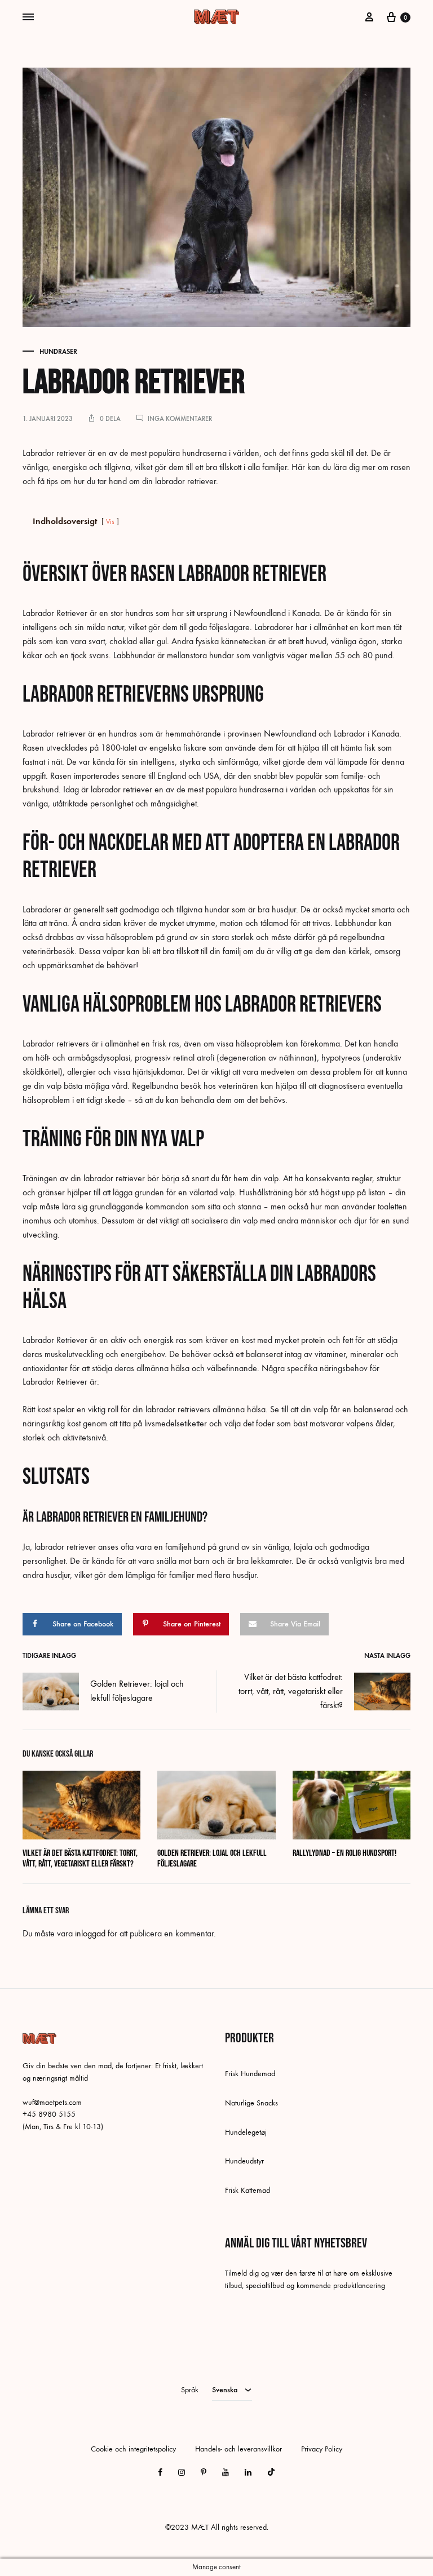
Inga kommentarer (180, 419)
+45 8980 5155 (49, 2114)
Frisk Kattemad (248, 2190)
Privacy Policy (322, 2449)
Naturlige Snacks (251, 2103)
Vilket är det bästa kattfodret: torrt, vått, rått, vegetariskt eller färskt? (291, 1691)
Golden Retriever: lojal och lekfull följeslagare (137, 1691)
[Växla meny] (28, 17)
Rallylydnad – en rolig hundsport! (344, 1853)
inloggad (90, 1933)
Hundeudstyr (244, 2161)
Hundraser (58, 352)
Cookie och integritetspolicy (133, 2449)
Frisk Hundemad (250, 2074)
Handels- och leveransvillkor (238, 2449)
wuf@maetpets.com (52, 2102)
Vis (110, 522)
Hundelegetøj (246, 2132)
